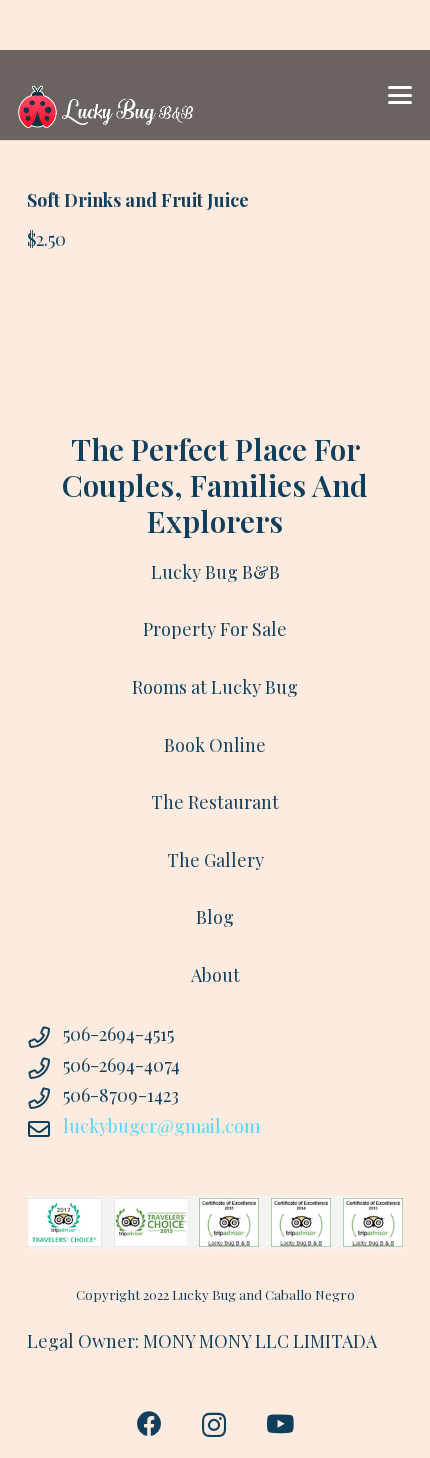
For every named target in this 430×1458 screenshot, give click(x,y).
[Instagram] (214, 1425)
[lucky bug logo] (105, 95)
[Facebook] (149, 1423)
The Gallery (215, 860)
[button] (400, 95)
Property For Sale (215, 629)
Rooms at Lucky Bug (215, 687)
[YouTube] (280, 1423)
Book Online (215, 745)
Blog (215, 917)
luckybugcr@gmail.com (161, 1126)
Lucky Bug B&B (215, 572)
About (215, 975)
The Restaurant (215, 802)
